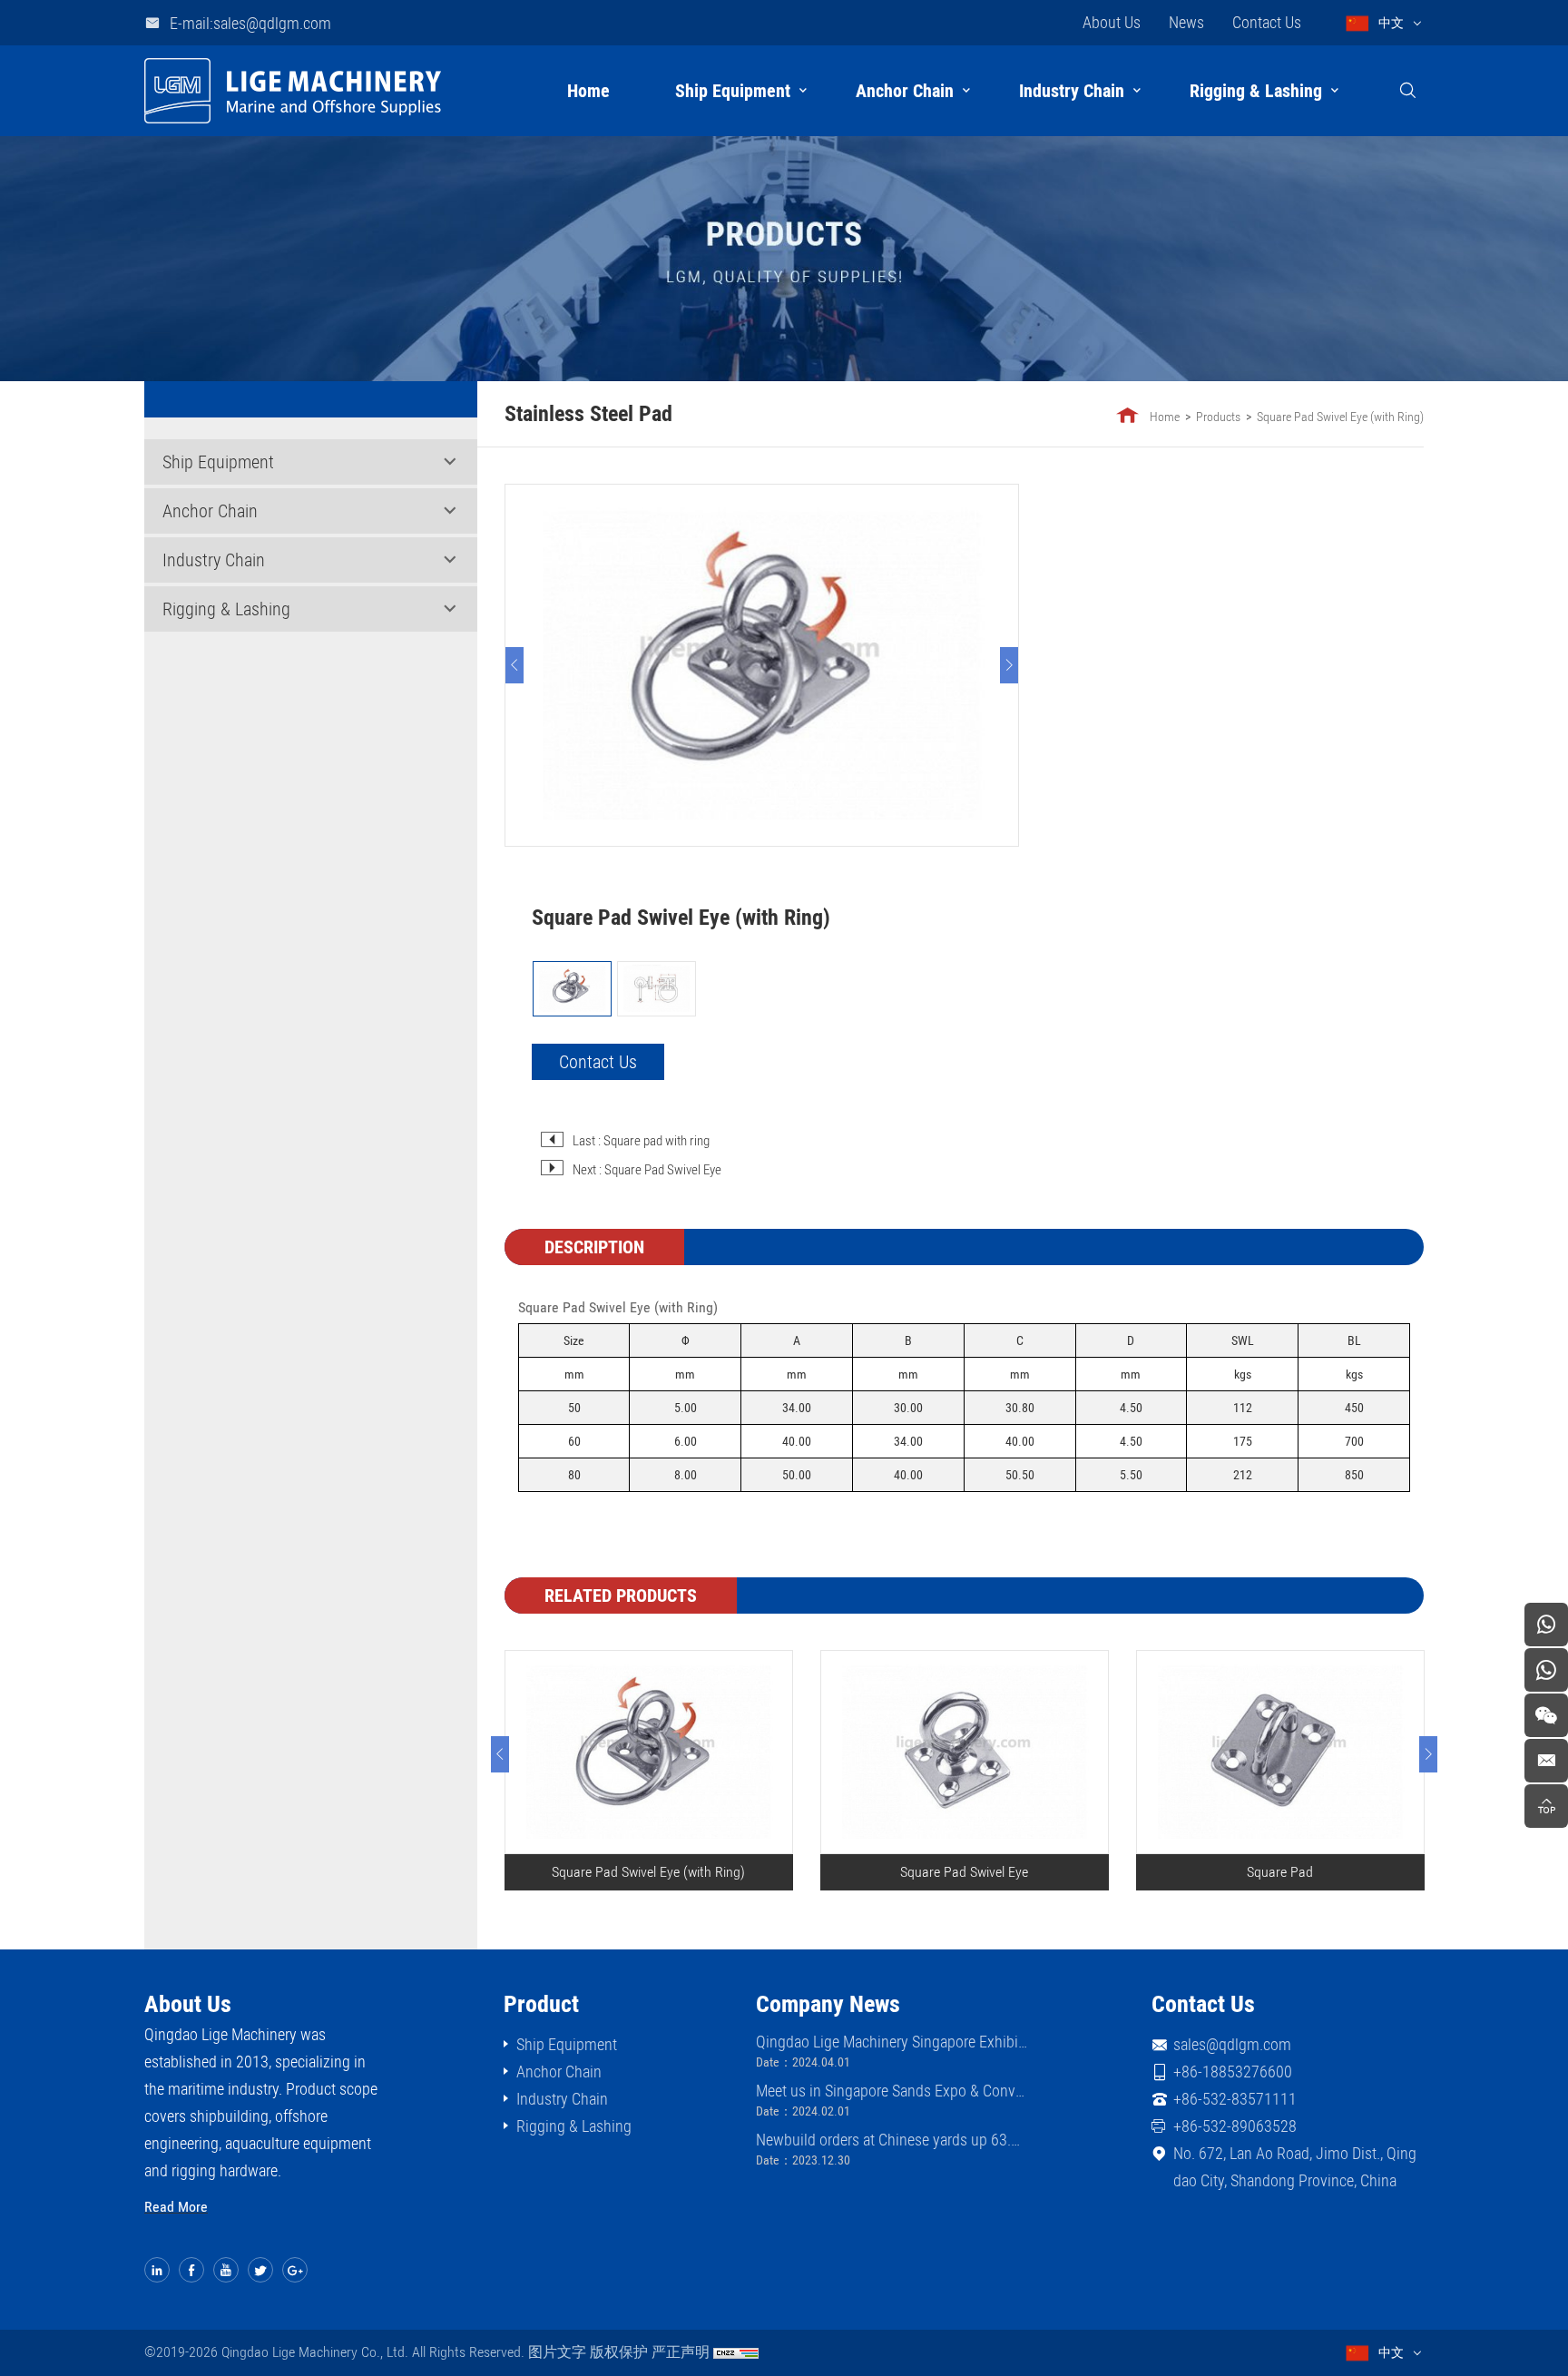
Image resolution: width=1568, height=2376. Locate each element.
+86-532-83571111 (1235, 2099)
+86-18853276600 (1233, 2072)
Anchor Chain (905, 91)
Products (1218, 417)
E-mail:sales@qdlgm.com (250, 23)
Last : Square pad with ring (641, 1141)
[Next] (1009, 665)
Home (588, 91)
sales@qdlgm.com (1232, 2044)
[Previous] (514, 665)
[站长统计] (736, 2352)
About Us (1112, 22)
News (1186, 22)
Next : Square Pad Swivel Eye (647, 1170)
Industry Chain (1072, 91)
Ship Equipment (733, 91)
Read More (176, 2207)
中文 (1391, 23)
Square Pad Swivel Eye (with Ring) (1340, 417)
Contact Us (1267, 22)
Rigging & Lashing (1256, 91)
